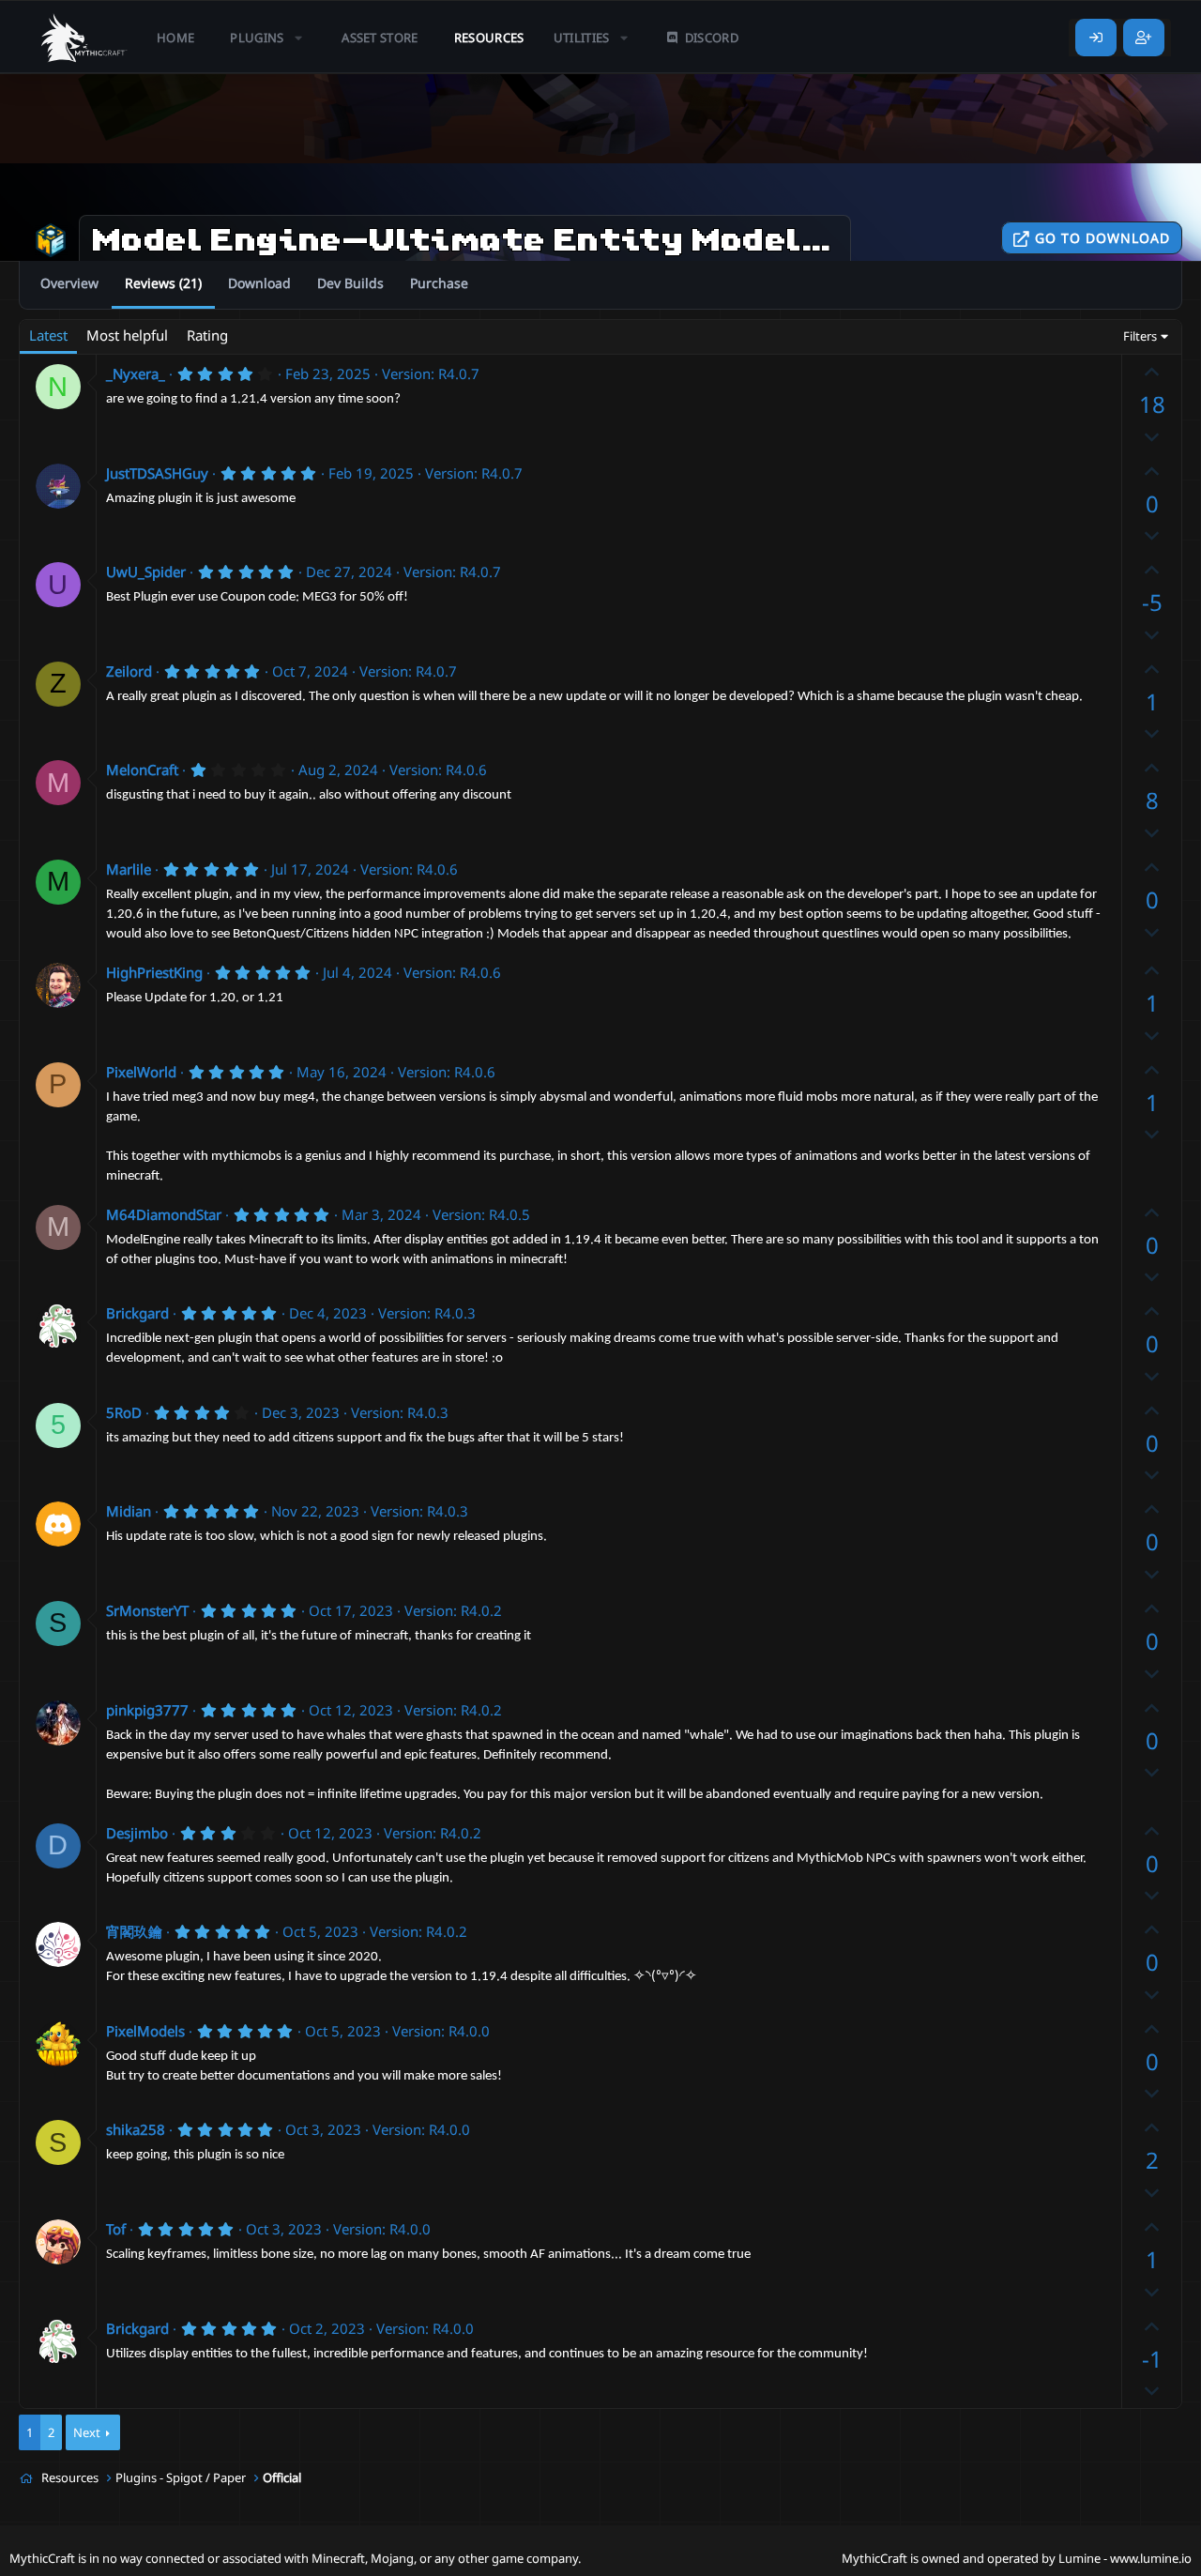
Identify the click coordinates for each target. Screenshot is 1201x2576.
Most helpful (127, 335)
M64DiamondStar (164, 1214)
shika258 (136, 2129)
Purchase (439, 283)
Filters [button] (1140, 336)
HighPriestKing (154, 972)
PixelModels (145, 2031)
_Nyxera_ (136, 373)
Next (87, 2432)
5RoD (124, 1412)
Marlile (129, 869)
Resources (489, 38)
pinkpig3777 (147, 1710)
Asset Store (380, 38)
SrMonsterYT (147, 1610)
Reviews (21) (163, 283)
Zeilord (129, 671)
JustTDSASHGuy (157, 473)
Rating (207, 335)
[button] (268, 38)
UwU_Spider (146, 572)
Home (175, 38)
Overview (69, 283)
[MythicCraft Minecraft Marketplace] (84, 38)
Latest (48, 335)
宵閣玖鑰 (134, 1931)
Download (259, 283)
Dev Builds (350, 283)
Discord (712, 38)
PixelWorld (141, 1072)
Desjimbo (137, 1833)
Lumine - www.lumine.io (1125, 2558)
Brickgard (137, 1313)
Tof (116, 2229)
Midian (129, 1511)
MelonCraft (142, 770)
